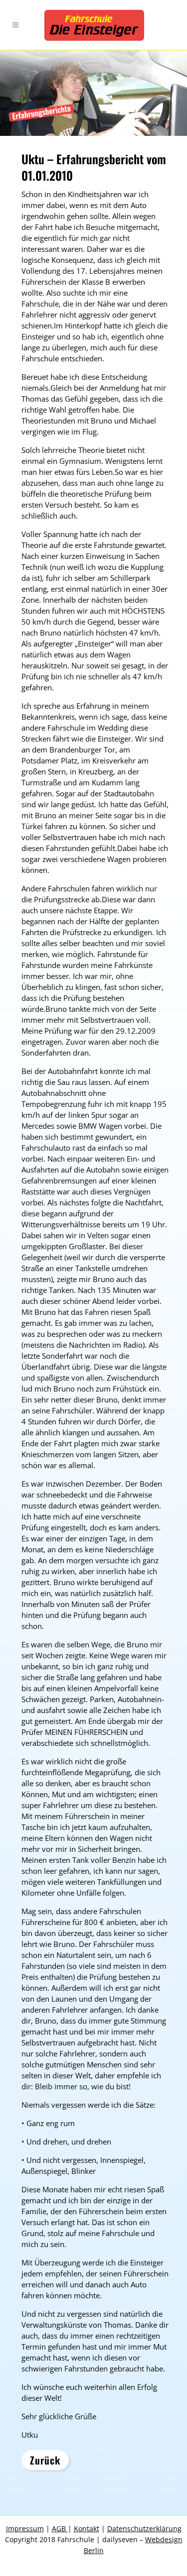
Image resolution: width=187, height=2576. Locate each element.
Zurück (45, 2460)
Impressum (25, 2528)
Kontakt (87, 2528)
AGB (60, 2528)
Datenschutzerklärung (144, 2528)
